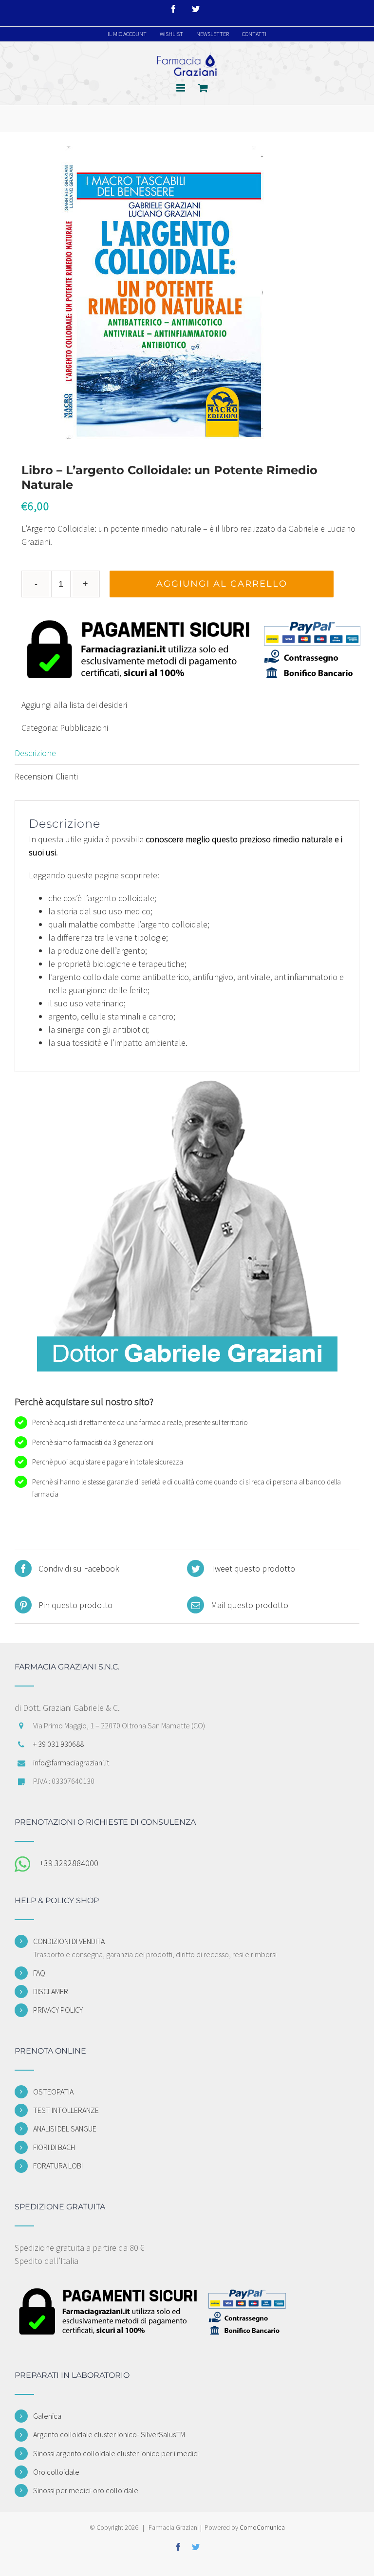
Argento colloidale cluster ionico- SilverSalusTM (109, 2434)
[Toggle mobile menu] (181, 88)
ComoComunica (262, 2527)
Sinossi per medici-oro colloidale (86, 2490)
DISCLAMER (51, 1991)
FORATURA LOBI (58, 2166)
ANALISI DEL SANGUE (65, 2129)
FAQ (39, 1973)
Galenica (47, 2416)
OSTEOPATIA (53, 2092)
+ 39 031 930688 (58, 1744)
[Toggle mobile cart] (203, 88)
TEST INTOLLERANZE (66, 2110)
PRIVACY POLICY (58, 2010)
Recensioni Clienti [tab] (46, 776)
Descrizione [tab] (35, 753)
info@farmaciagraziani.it (71, 1762)
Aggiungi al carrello (222, 584)
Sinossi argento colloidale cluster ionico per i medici (116, 2453)
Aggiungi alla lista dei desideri (74, 705)
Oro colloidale (56, 2472)
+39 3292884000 (69, 1863)
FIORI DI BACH (54, 2147)
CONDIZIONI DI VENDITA (69, 1941)
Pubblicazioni (84, 728)
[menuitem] (127, 34)
